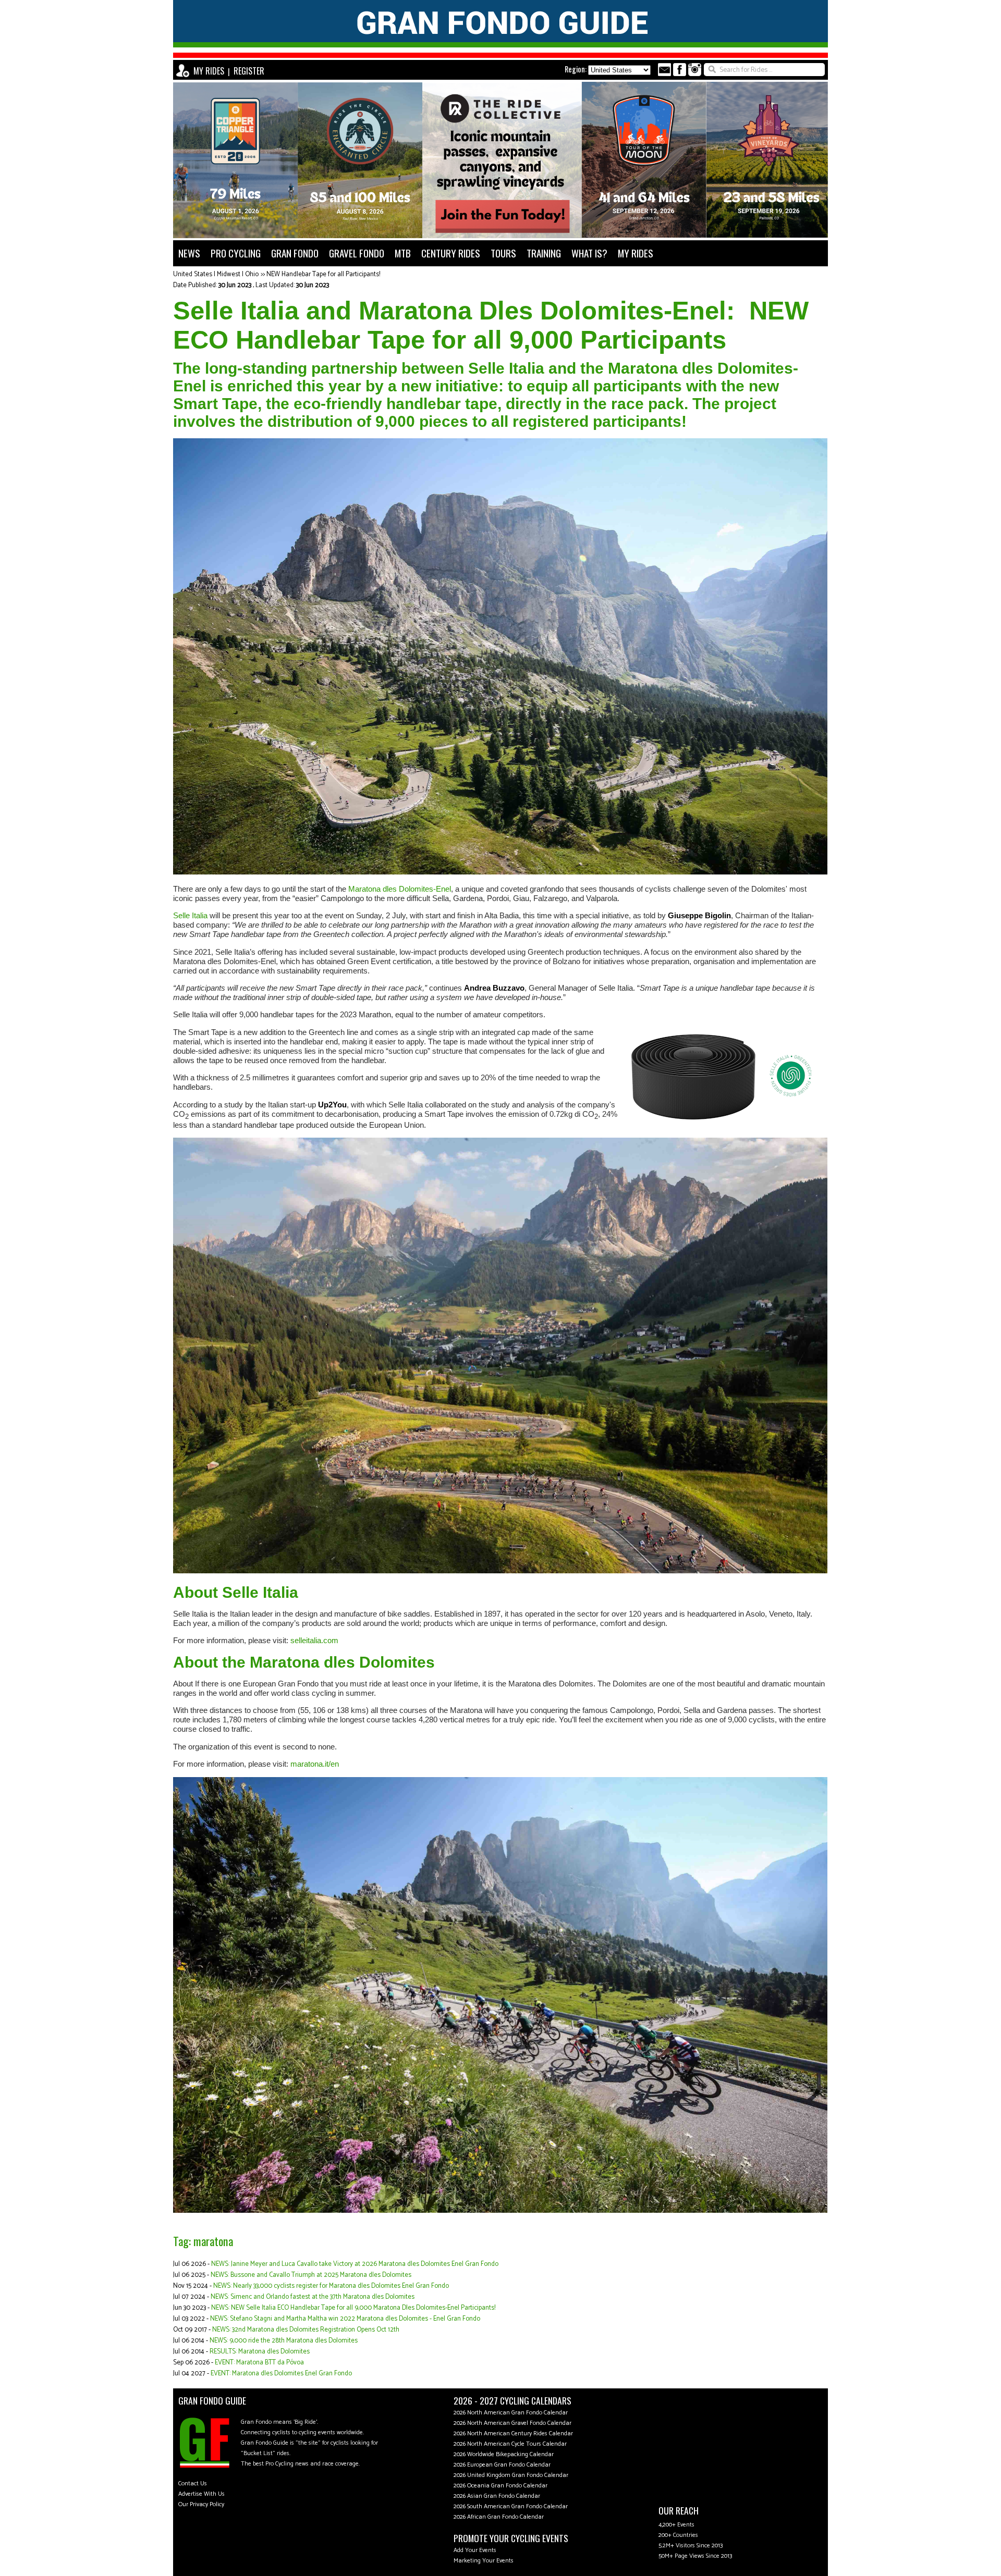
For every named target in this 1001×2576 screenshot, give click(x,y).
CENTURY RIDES (451, 253)
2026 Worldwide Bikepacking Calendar (504, 2454)
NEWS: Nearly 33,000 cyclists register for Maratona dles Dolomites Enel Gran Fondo (331, 2286)
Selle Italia (190, 915)
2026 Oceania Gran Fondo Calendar (500, 2486)
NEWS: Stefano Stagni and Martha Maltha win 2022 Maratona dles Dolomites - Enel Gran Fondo (345, 2319)
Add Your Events (475, 2550)
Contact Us (193, 2483)
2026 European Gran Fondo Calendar (502, 2465)
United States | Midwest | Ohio (216, 274)
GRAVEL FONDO (357, 253)
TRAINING (544, 253)
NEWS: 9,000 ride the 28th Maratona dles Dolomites (284, 2341)
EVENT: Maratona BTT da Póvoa (259, 2363)
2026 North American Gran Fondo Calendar (511, 2413)
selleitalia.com (314, 1640)
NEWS (189, 253)
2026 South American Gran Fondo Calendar (511, 2506)
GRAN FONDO (295, 253)
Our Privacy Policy (201, 2504)
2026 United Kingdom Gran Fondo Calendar (511, 2475)
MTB (403, 253)
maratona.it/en (315, 1764)
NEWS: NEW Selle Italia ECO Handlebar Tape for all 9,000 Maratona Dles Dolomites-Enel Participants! (353, 2308)
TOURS (503, 253)
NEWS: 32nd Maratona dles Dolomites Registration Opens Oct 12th (306, 2330)
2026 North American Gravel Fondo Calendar (512, 2423)
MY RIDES (209, 71)
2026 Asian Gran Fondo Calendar (497, 2496)
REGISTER (249, 71)
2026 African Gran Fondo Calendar (499, 2517)
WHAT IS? (589, 253)
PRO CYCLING (236, 253)
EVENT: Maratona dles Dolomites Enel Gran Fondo (281, 2374)
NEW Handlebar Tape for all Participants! (323, 274)
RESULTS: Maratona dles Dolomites (260, 2352)
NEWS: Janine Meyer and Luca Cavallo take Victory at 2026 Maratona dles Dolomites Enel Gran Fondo (355, 2264)
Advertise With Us (202, 2494)
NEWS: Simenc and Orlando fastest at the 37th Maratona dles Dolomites (313, 2297)
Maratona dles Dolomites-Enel (400, 889)
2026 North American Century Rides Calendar (513, 2433)
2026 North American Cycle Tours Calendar (510, 2444)
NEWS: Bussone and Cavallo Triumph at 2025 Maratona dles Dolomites (311, 2275)
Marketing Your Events (484, 2561)
